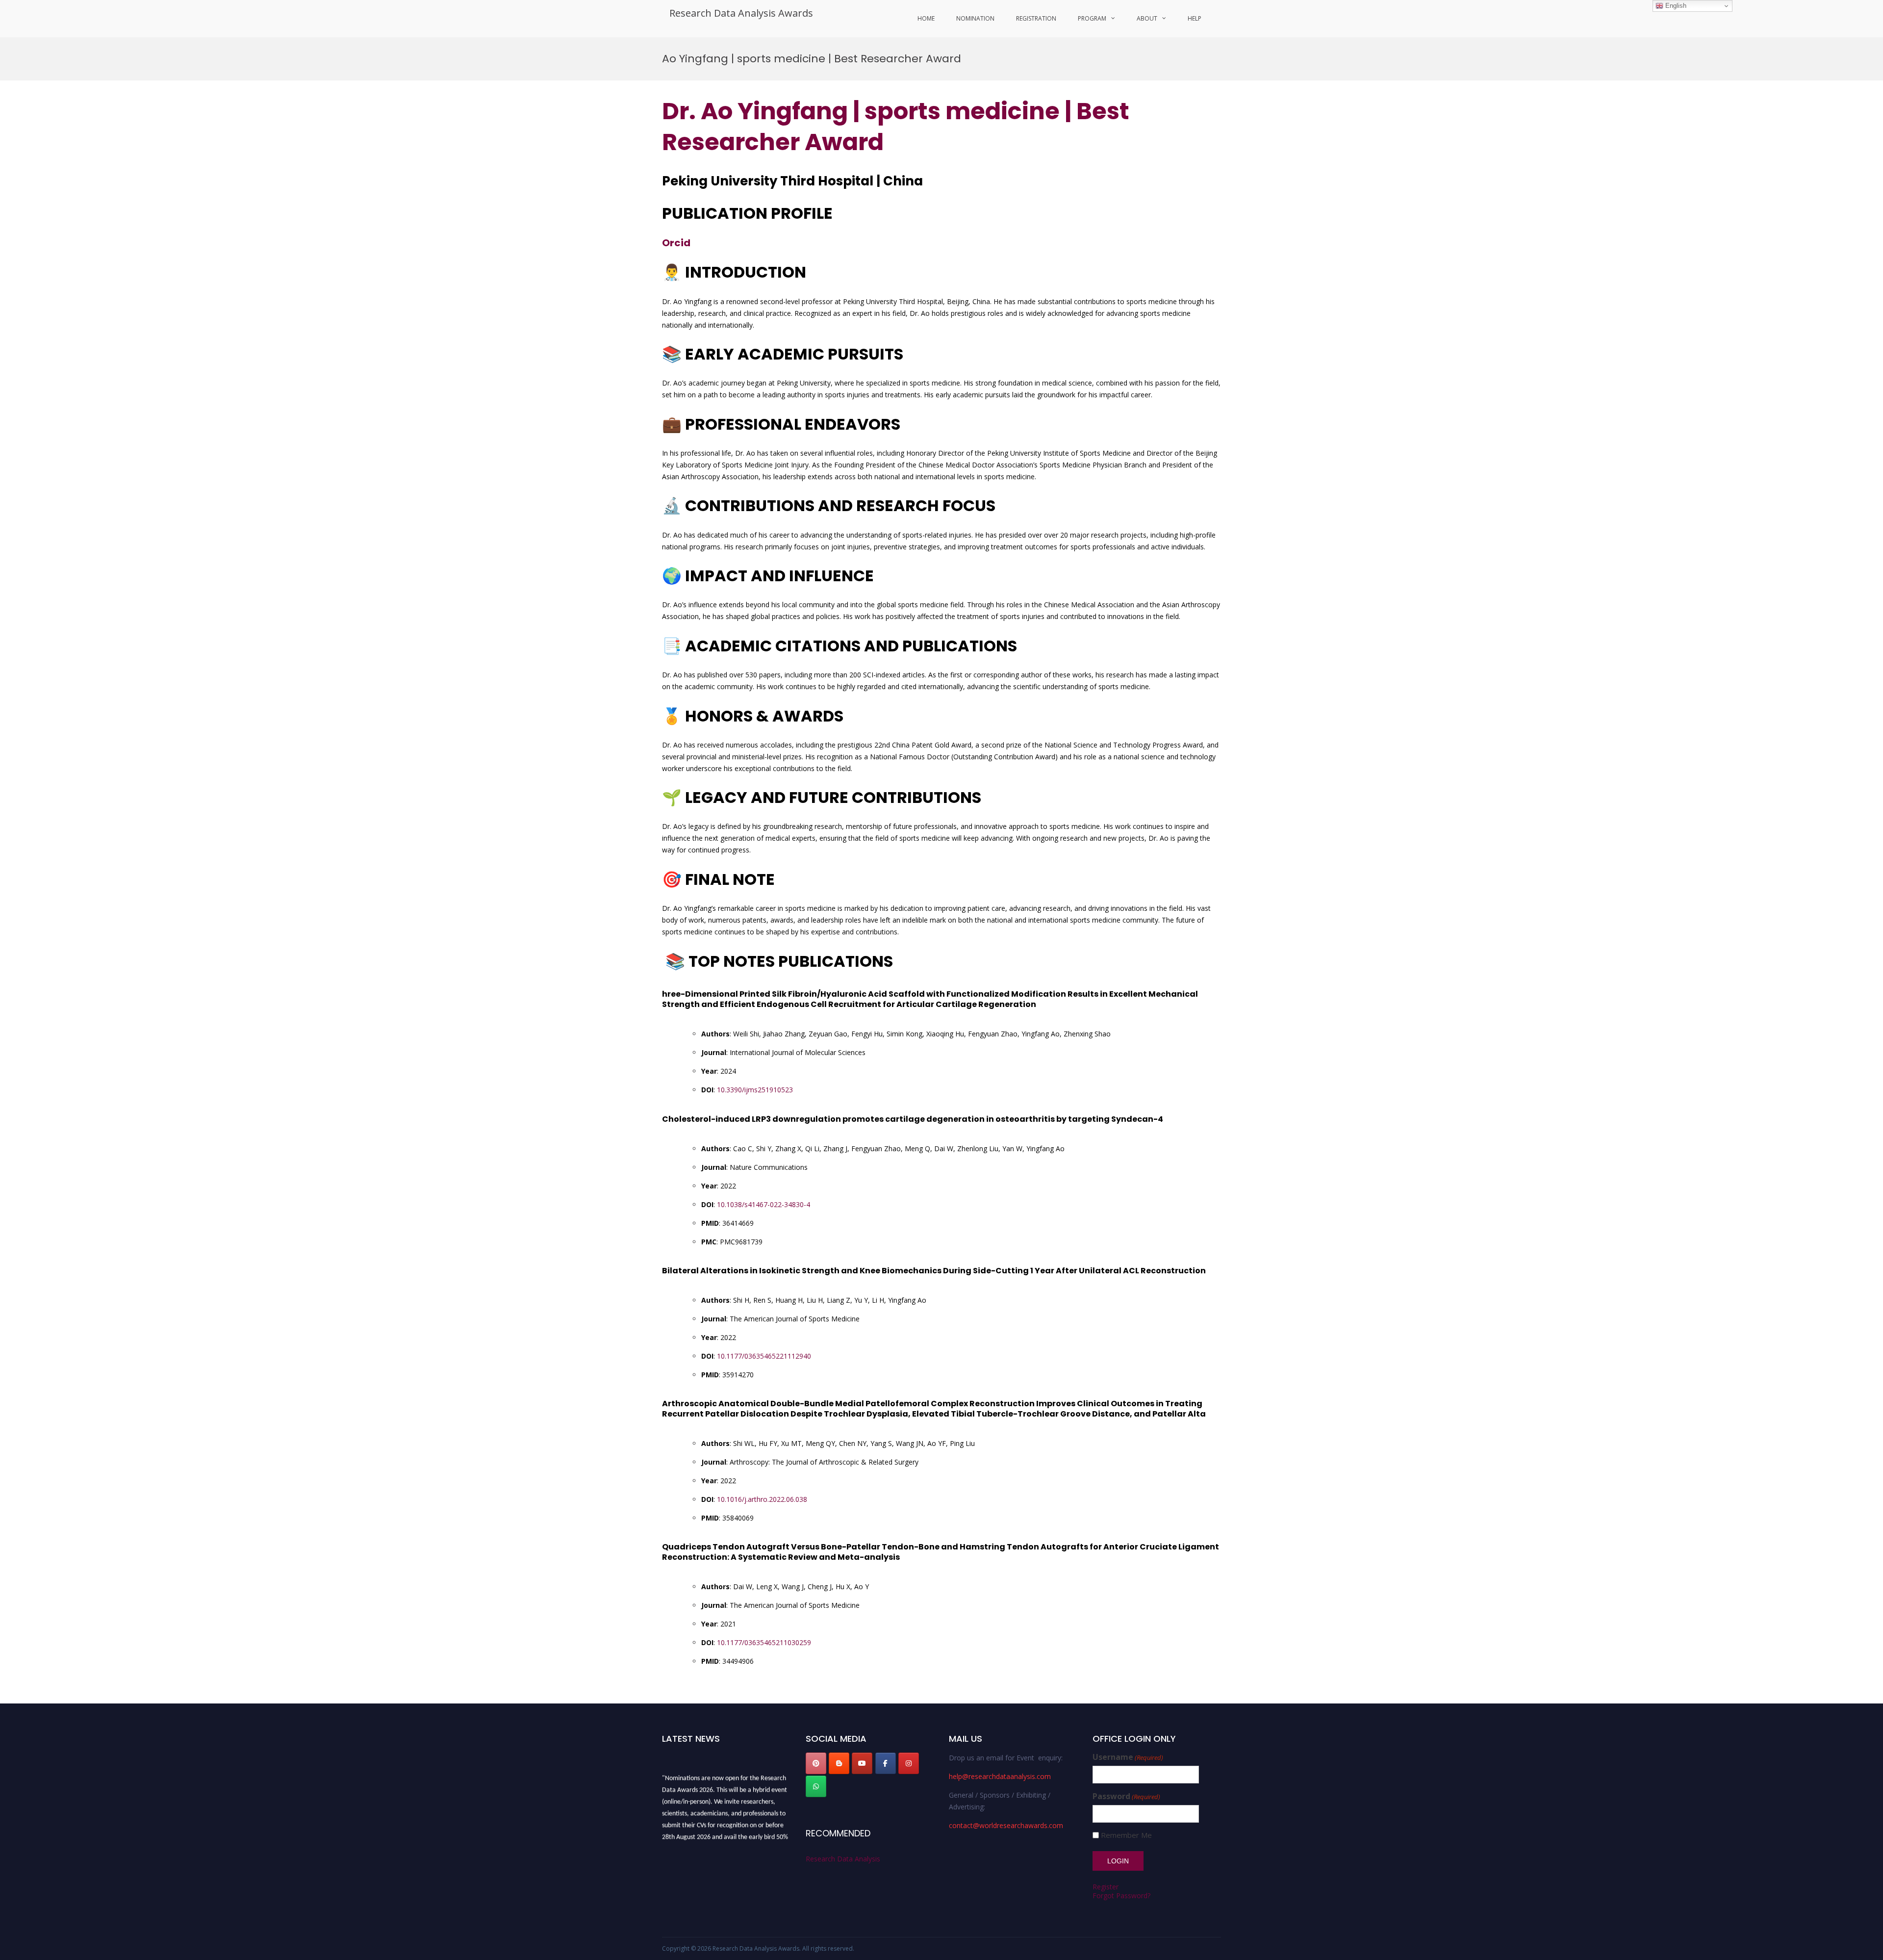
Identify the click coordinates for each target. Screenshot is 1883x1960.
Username (1128, 1757)
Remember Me (1126, 1835)
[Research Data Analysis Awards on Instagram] (909, 1763)
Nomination (975, 18)
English (1675, 6)
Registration (1036, 18)
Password (1126, 1796)
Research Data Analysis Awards (741, 13)
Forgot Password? (1121, 1896)
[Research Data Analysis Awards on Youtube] (862, 1763)
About (1147, 18)
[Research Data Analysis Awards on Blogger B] (839, 1763)
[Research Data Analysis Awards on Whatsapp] (816, 1786)
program (1092, 18)
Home (926, 18)
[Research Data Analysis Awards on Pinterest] (816, 1763)
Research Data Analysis (843, 1859)
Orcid (676, 243)
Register (1106, 1887)
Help (1195, 18)
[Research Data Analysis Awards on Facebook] (886, 1763)
